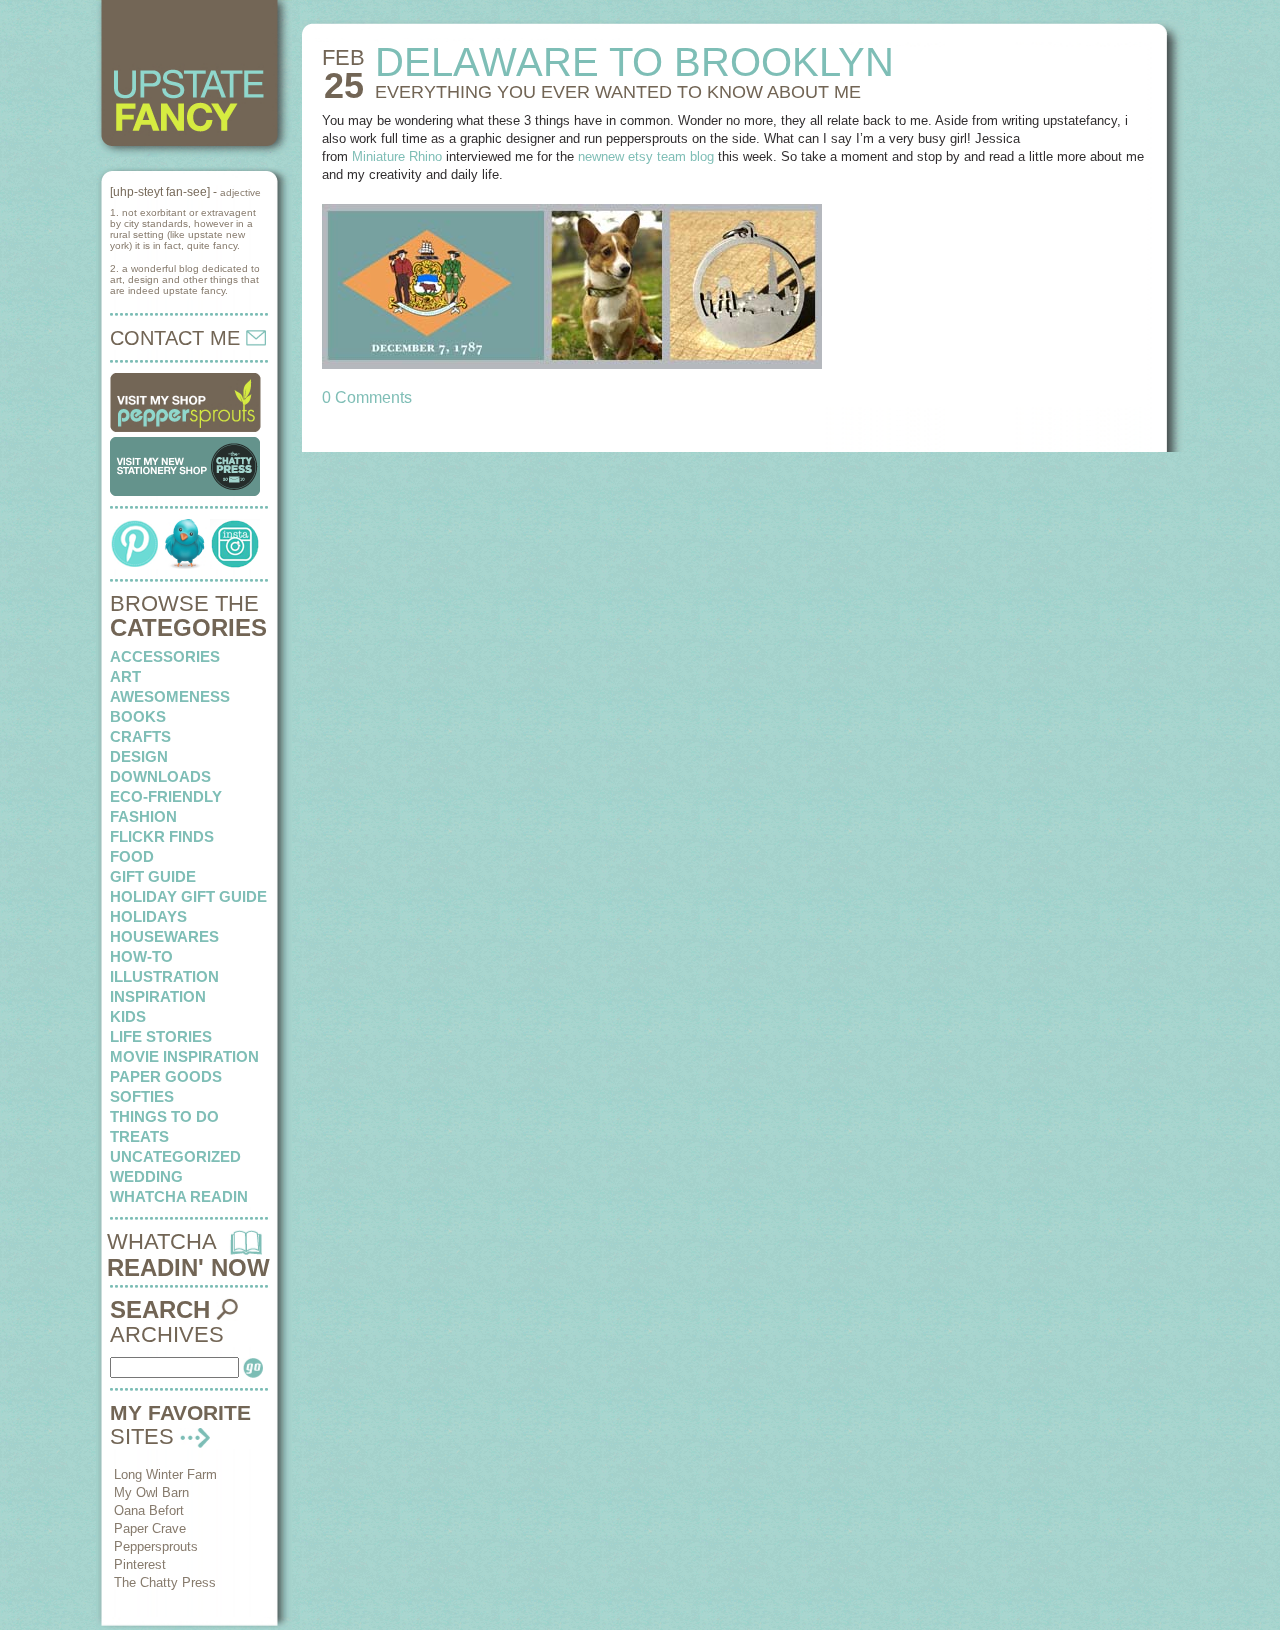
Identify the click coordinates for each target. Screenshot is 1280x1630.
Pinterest (140, 1564)
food (132, 856)
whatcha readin (179, 1196)
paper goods (166, 1076)
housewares (164, 936)
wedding (146, 1176)
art (125, 676)
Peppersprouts (156, 1546)
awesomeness (170, 696)
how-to (141, 956)
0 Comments (367, 397)
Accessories (165, 656)
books (138, 716)
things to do (164, 1116)
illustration (164, 976)
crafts (140, 736)
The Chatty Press (165, 1582)
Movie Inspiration (184, 1056)
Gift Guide (153, 876)
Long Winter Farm (165, 1474)
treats (139, 1136)
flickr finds (162, 836)
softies (142, 1096)
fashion (143, 816)
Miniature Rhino (397, 156)
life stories (161, 1036)
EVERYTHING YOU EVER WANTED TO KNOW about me (618, 92)
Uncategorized (175, 1156)
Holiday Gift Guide (188, 896)
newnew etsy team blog (646, 156)
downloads (160, 776)
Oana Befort (149, 1510)
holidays (148, 916)
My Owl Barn (151, 1492)
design (139, 756)
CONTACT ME (178, 338)
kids (128, 1016)
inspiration (158, 996)
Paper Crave (150, 1528)
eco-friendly (166, 796)
